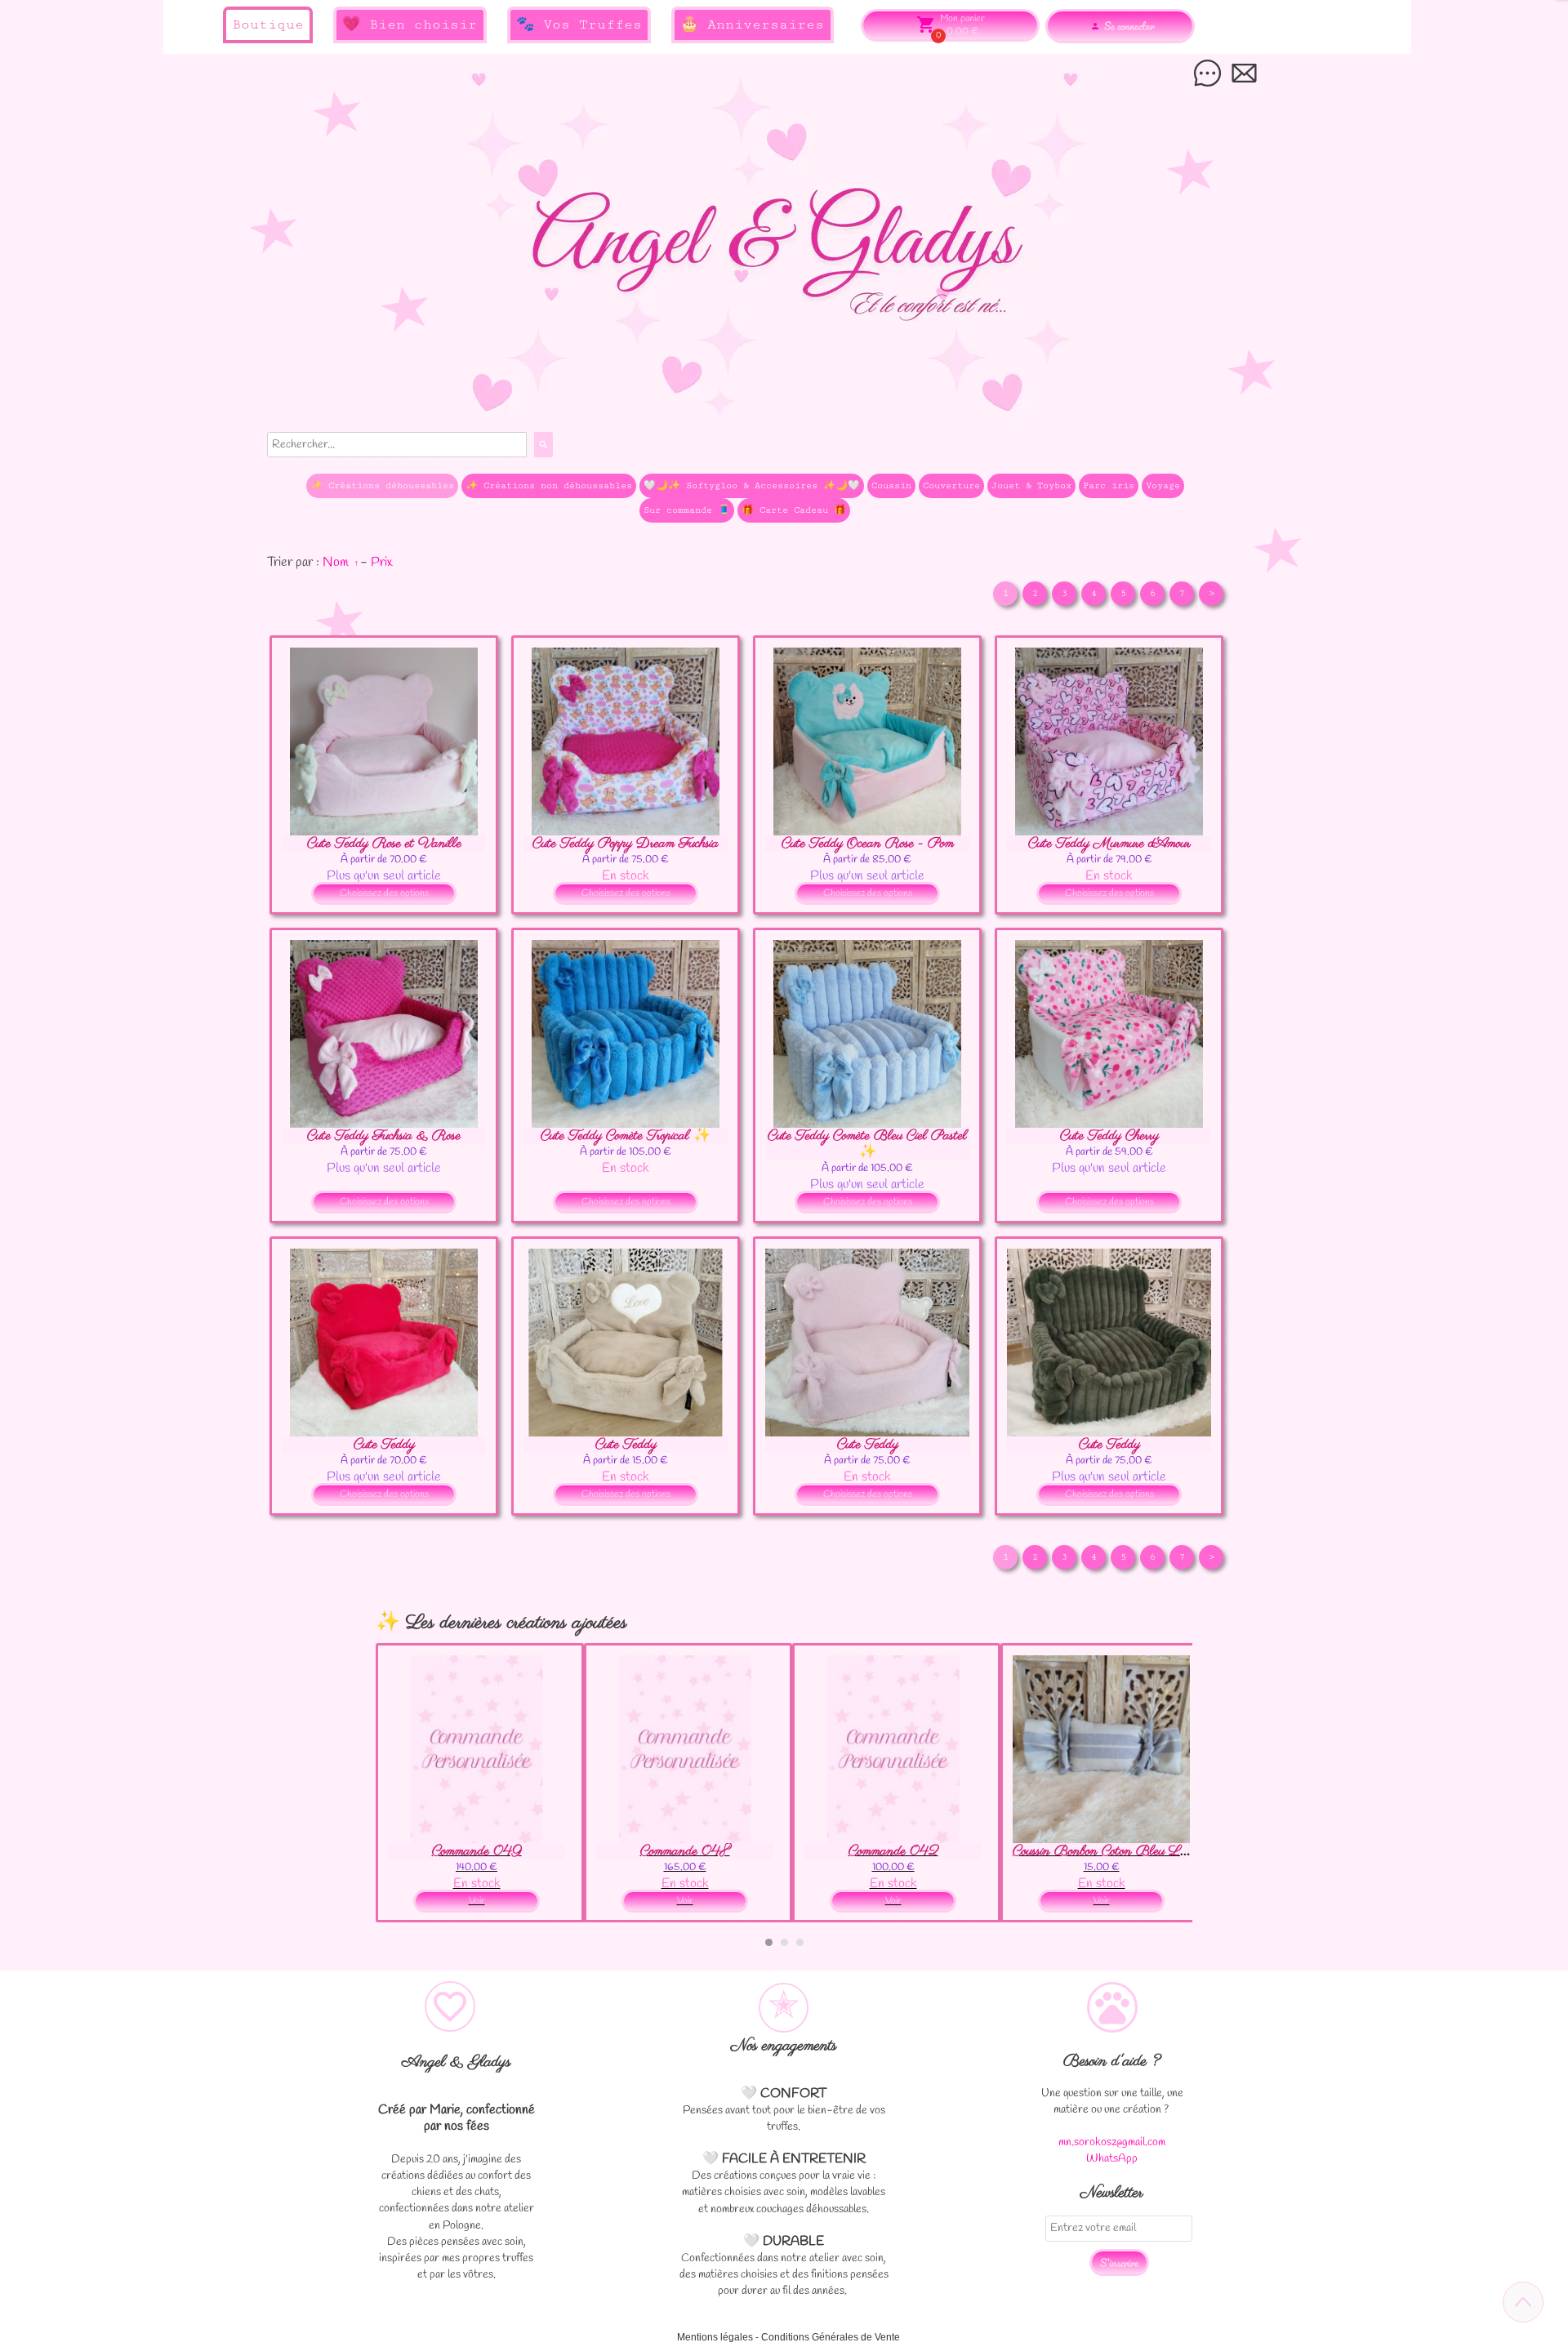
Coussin (891, 485)
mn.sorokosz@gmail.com (1112, 2142)
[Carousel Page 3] (800, 1942)
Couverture (951, 485)
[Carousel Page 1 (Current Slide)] (769, 1942)
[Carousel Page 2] (784, 1942)
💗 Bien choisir (410, 24)
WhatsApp (1112, 2159)
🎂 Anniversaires (752, 24)
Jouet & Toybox (1031, 485)
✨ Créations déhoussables (382, 485)
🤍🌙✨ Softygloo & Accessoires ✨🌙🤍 (752, 485)
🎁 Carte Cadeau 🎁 (794, 510)
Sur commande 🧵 (687, 510)
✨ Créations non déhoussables (549, 485)
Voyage (1163, 485)
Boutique (268, 24)
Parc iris (1109, 485)
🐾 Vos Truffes (579, 24)
